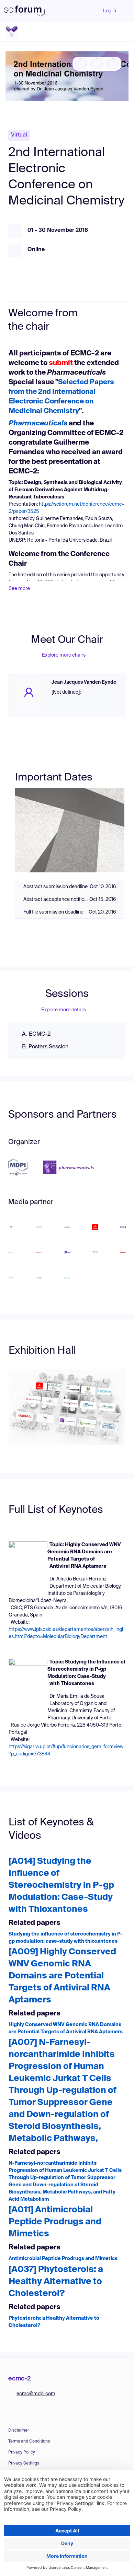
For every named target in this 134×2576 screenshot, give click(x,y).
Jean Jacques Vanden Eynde (84, 682)
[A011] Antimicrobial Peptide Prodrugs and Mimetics (55, 2222)
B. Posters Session (45, 1047)
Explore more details (64, 1010)
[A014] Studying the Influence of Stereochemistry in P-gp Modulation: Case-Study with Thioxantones (61, 1886)
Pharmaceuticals (38, 424)
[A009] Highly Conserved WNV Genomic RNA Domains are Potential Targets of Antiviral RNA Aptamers (62, 1976)
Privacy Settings (24, 2463)
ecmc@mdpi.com (36, 2394)
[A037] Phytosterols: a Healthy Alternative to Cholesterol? (56, 2282)
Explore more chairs (64, 655)
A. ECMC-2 (36, 1034)
